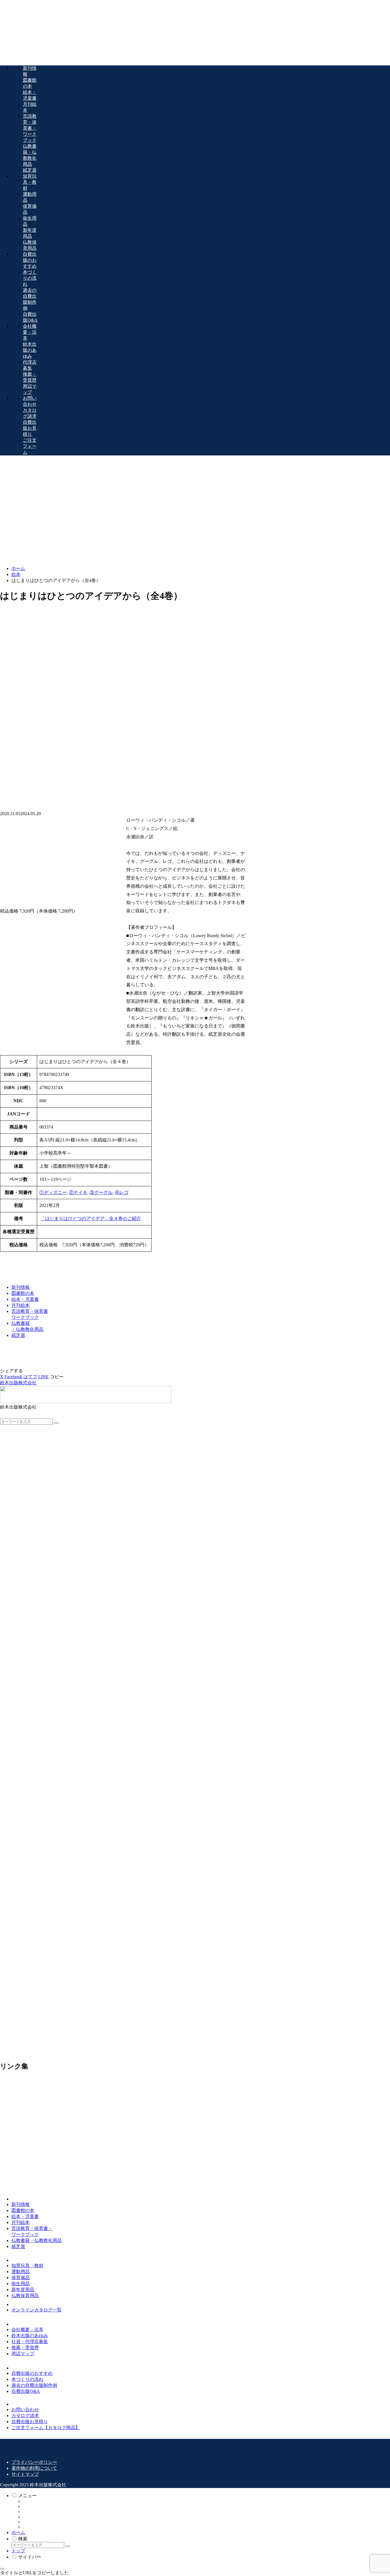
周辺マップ (23, 2354)
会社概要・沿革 (27, 2330)
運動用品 (21, 2272)
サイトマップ (25, 2474)
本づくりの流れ (27, 2379)
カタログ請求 (25, 2416)
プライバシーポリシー (34, 2462)
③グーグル (101, 1192)
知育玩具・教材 (27, 2266)
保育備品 (21, 2278)
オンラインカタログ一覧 (37, 2310)
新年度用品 (23, 2290)
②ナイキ (78, 1192)
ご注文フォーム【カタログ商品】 (46, 2428)
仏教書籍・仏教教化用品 (37, 2240)
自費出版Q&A (26, 2391)
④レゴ (122, 1192)
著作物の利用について (34, 2468)
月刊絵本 (21, 2222)
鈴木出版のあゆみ (30, 2336)
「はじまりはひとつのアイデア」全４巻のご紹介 (91, 1218)
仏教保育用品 (25, 2296)
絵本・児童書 (25, 2216)
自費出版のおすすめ (32, 2373)
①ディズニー (53, 1192)
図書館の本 (23, 2210)
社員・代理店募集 (30, 2342)
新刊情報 (21, 2204)
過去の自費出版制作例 (34, 2385)
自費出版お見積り (30, 2422)
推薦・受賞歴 (25, 2348)
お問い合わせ (25, 2410)
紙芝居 (18, 2246)
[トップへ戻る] (2, 2569)
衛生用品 (21, 2284)
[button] (57, 1377)
